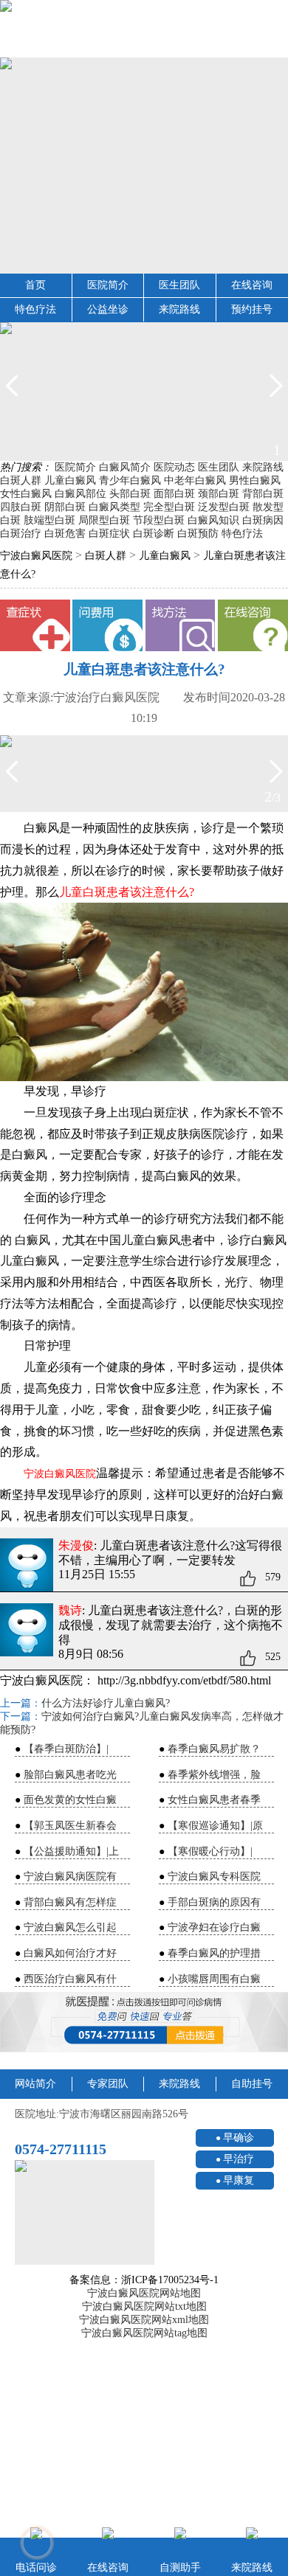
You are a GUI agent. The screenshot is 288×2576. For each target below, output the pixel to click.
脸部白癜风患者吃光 (70, 1775)
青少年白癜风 (130, 480)
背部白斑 (263, 494)
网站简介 (35, 2084)
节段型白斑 (159, 520)
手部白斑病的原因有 (214, 1902)
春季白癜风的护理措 (214, 1953)
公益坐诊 (108, 309)
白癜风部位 (80, 494)
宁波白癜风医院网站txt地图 (144, 2306)
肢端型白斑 (49, 520)
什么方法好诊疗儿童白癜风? (106, 1703)
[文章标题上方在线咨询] (253, 625)
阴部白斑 (65, 507)
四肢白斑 (21, 507)
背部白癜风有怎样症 (70, 1902)
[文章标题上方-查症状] (35, 625)
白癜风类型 (114, 507)
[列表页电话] (144, 2022)
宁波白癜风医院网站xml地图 (144, 2320)
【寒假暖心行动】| (210, 1851)
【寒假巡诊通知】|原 (215, 1826)
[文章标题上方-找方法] (181, 625)
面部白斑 (174, 494)
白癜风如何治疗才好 (70, 1953)
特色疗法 (35, 309)
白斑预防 (198, 534)
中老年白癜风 (195, 480)
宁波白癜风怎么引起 (70, 1927)
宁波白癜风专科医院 (214, 1877)
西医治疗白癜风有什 (70, 1979)
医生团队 (179, 285)
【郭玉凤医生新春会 (70, 1826)
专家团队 (108, 2084)
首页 (35, 285)
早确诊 (239, 2138)
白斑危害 (65, 534)
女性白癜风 (26, 494)
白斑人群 (21, 480)
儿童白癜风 (70, 480)
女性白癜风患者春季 (214, 1800)
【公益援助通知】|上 (71, 1851)
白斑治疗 (21, 534)
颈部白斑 (219, 494)
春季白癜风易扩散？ (214, 1749)
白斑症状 (109, 534)
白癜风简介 (125, 467)
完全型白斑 (169, 507)
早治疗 (239, 2159)
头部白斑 (130, 494)
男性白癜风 (255, 480)
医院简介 (108, 285)
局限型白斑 (104, 520)
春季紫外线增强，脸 (214, 1775)
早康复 (239, 2180)
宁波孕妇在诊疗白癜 (214, 1927)
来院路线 (179, 309)
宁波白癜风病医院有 (70, 1877)
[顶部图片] (144, 29)
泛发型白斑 (224, 507)
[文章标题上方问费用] (107, 625)
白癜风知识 (213, 520)
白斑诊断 (154, 534)
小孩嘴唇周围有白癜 (214, 1979)
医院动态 (174, 467)
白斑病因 (263, 520)
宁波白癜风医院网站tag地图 (144, 2333)
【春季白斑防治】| (66, 1749)
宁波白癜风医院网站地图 (144, 2293)
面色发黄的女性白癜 (70, 1800)
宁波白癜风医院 (36, 556)
